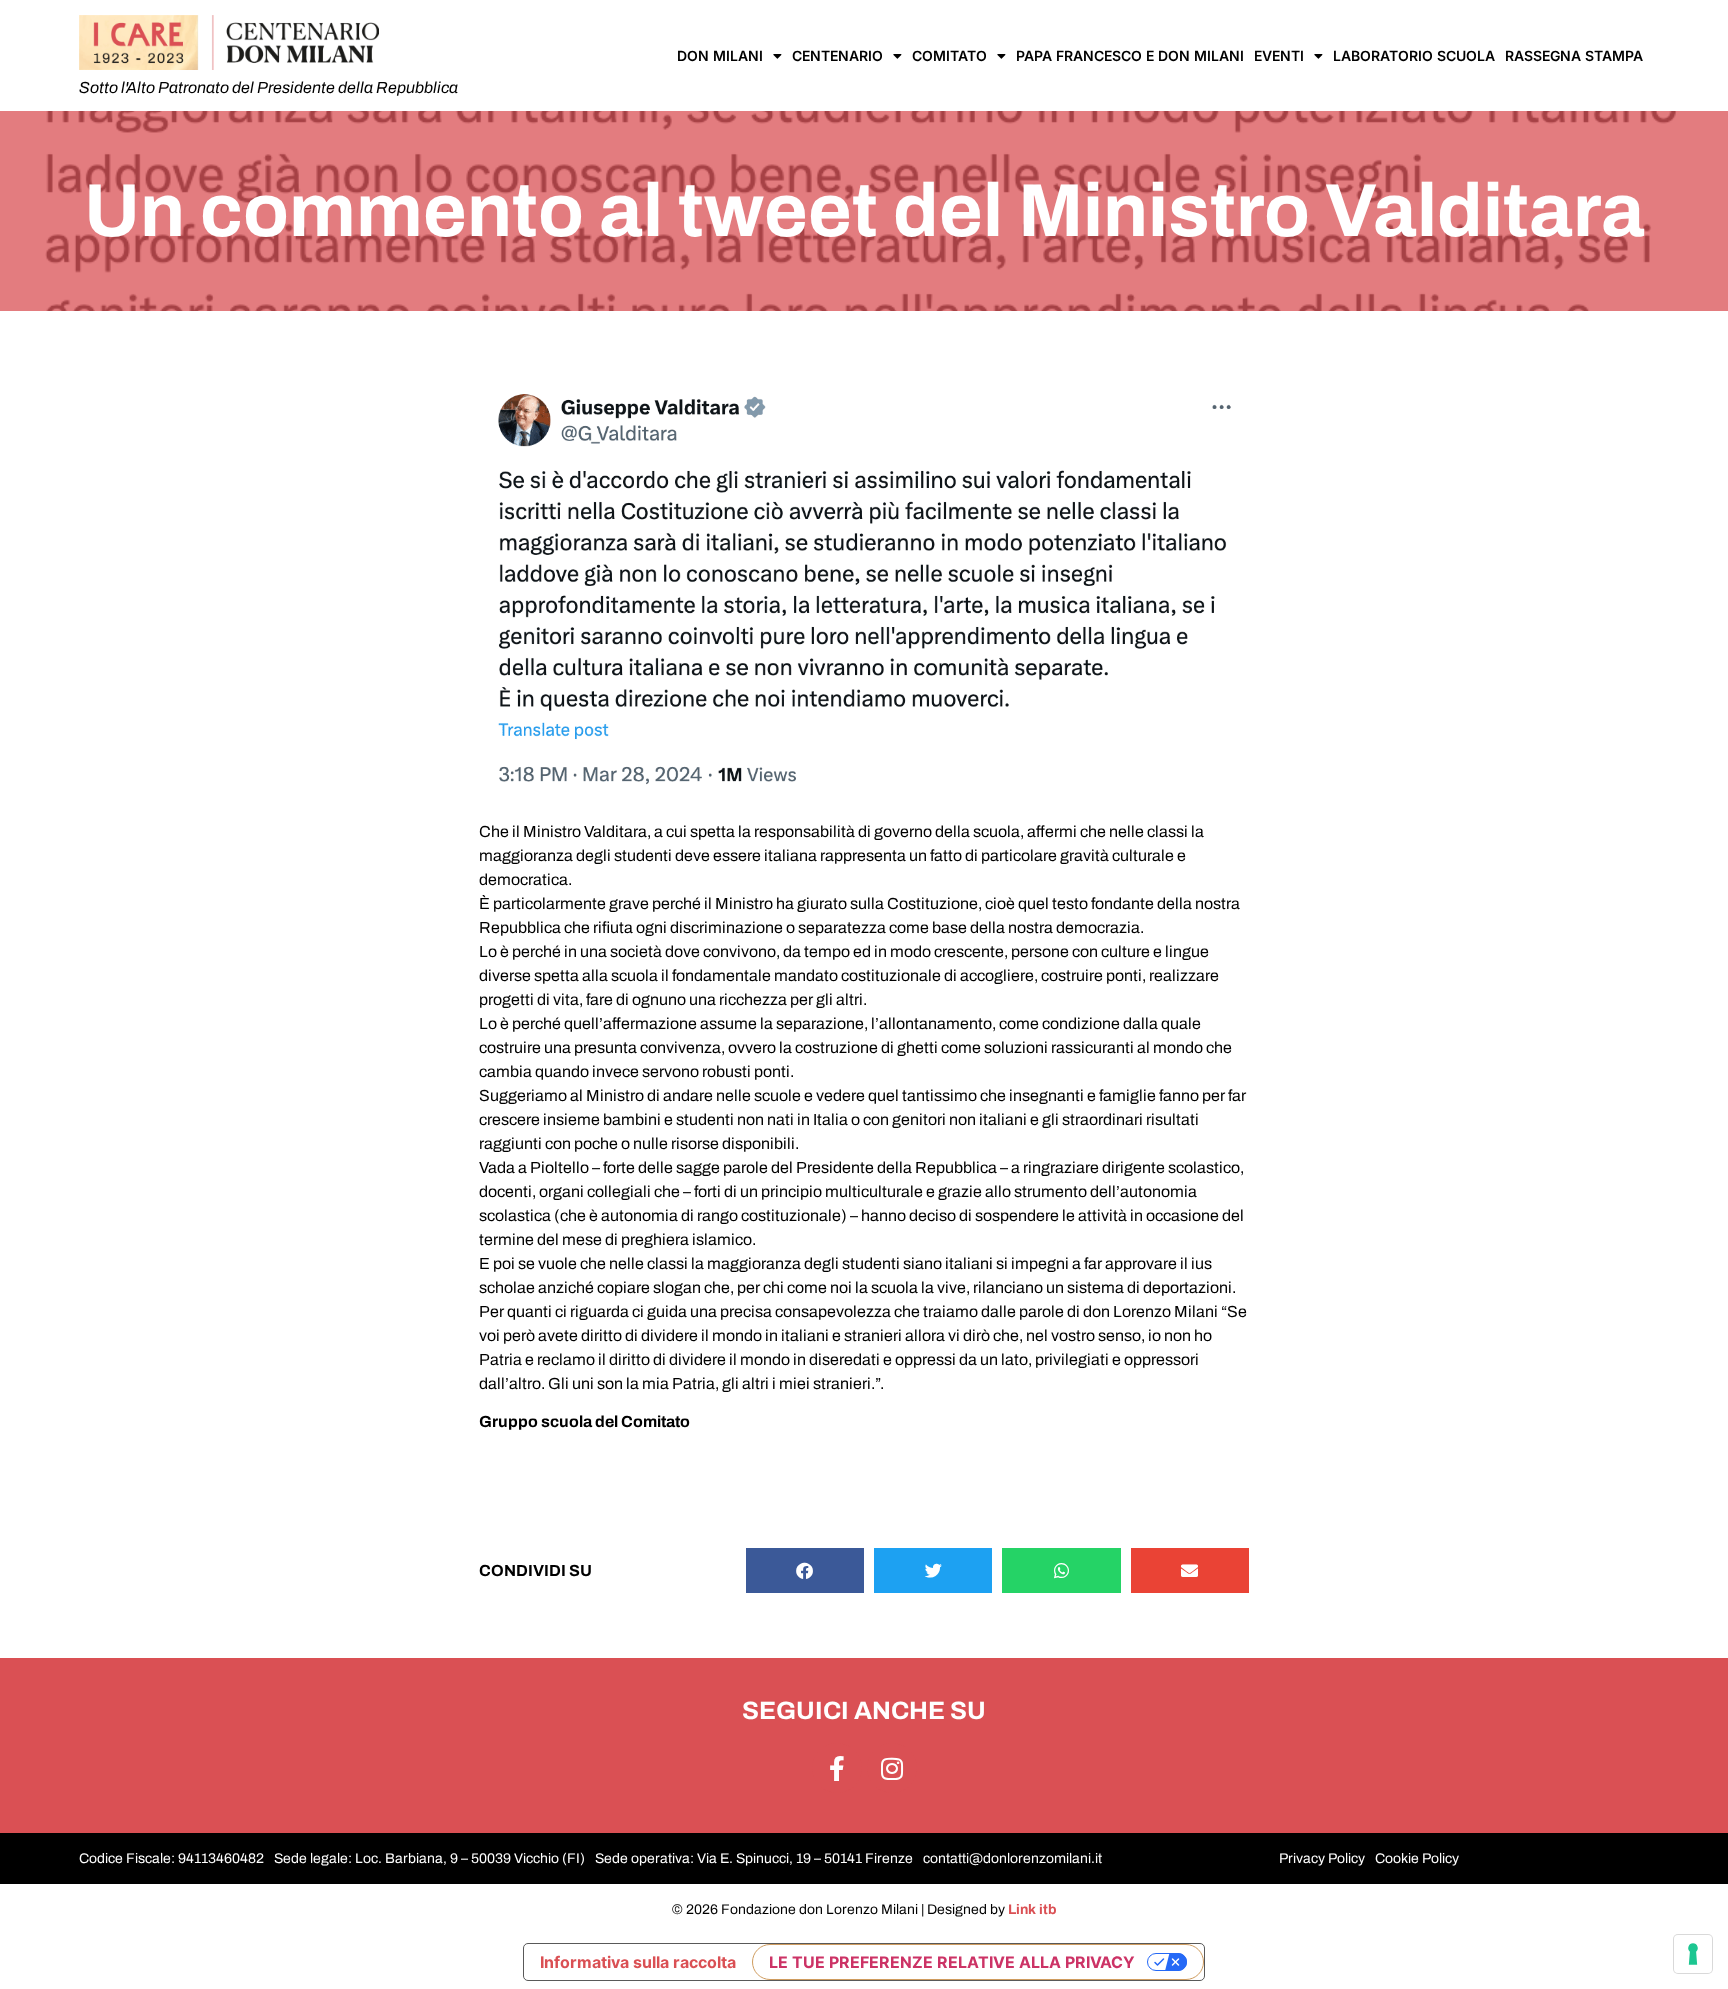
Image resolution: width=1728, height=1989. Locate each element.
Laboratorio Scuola (1414, 55)
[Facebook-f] (837, 1768)
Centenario (837, 55)
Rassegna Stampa (1574, 55)
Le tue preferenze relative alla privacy (952, 1962)
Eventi (1279, 55)
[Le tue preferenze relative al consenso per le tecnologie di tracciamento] (1693, 1954)
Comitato (949, 55)
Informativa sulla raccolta (638, 1962)
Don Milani (720, 55)
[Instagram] (892, 1768)
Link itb (1032, 1909)
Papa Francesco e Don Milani (1130, 55)
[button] (805, 1570)
